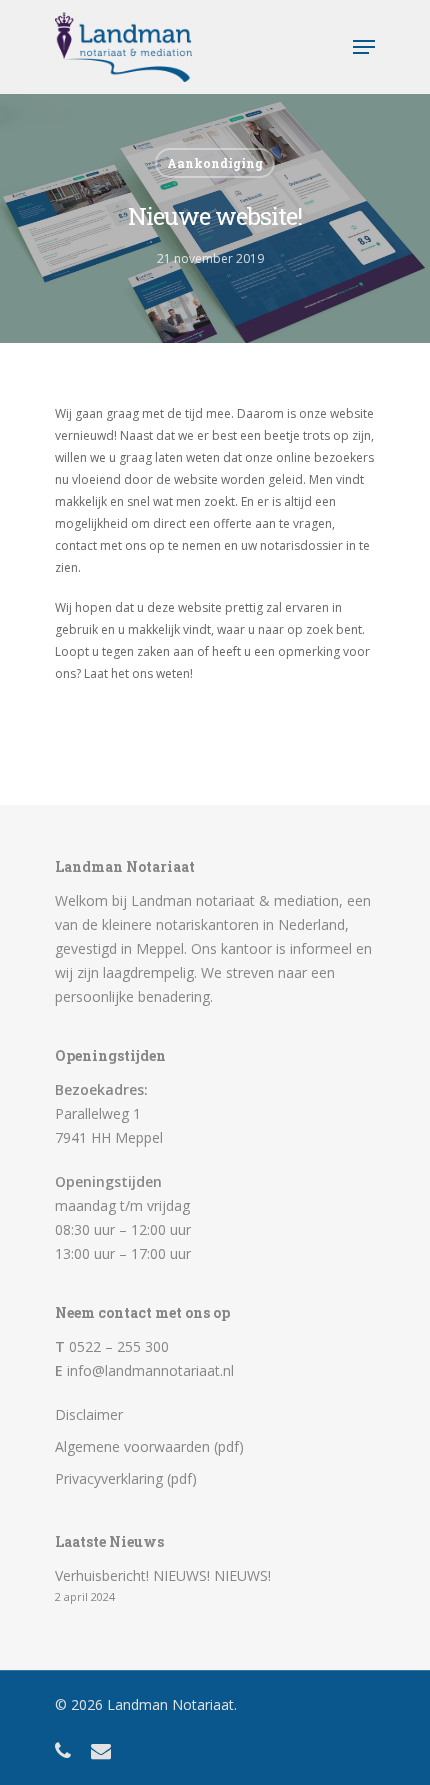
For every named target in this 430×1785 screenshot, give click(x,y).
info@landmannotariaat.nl (150, 1370)
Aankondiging (215, 163)
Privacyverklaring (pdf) (126, 1478)
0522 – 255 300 (119, 1346)
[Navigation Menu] (364, 47)
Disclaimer (89, 1414)
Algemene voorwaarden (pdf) (149, 1446)
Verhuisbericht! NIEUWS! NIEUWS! (163, 1575)
